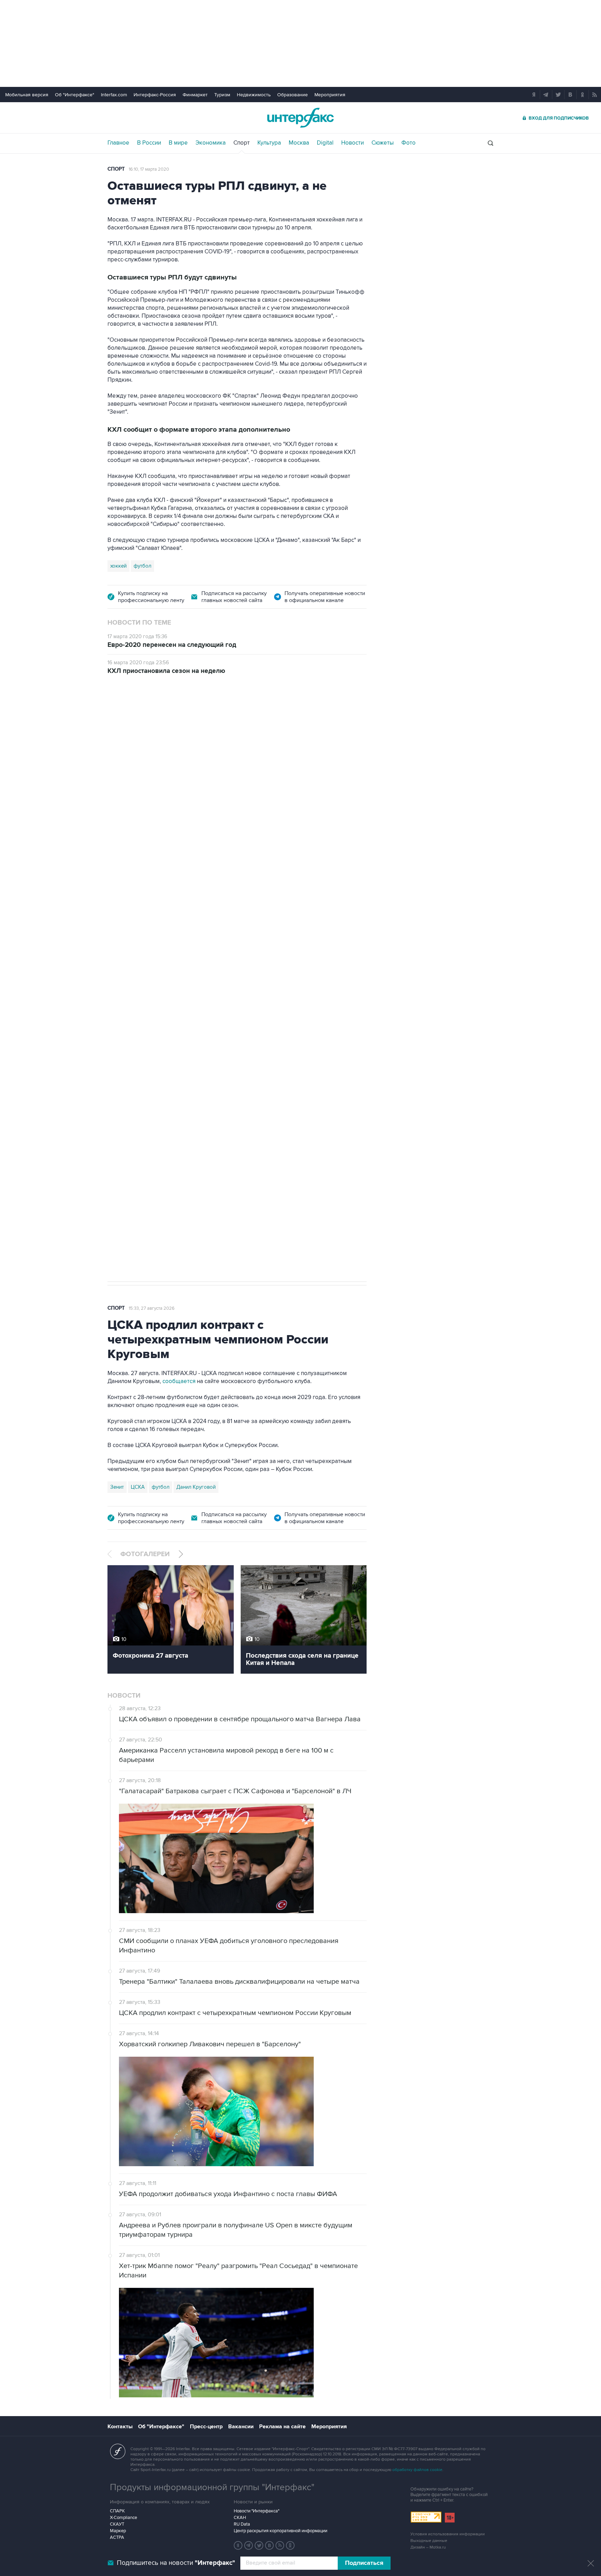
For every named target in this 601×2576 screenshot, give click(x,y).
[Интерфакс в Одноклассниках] (290, 2545)
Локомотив (157, 1177)
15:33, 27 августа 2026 (152, 1308)
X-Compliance (123, 2518)
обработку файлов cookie (417, 2470)
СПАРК (117, 2511)
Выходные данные (429, 2541)
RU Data (242, 2524)
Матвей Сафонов (313, 1177)
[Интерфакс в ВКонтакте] (270, 2545)
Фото (408, 143)
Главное (118, 143)
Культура (269, 143)
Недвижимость (254, 95)
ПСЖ (228, 1177)
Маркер (118, 2531)
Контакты (120, 2427)
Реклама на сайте (282, 2427)
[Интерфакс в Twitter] (259, 2545)
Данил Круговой (196, 1487)
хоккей (118, 566)
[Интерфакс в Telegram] (249, 2545)
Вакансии (241, 2427)
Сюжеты (383, 143)
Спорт (242, 143)
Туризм (222, 95)
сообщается (179, 1381)
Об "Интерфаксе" (75, 95)
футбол (142, 566)
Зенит (117, 1487)
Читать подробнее (317, 1132)
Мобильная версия (27, 95)
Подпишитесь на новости (176, 2563)
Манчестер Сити (196, 1177)
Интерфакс (300, 118)
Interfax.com (114, 95)
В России (149, 143)
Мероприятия (330, 95)
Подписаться (364, 2563)
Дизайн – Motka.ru (428, 2547)
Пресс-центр (206, 2427)
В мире (178, 143)
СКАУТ (117, 2524)
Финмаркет (195, 95)
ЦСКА (138, 1487)
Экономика (211, 143)
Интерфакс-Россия (155, 95)
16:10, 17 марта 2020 (149, 169)
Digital (325, 143)
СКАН (240, 2518)
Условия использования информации (448, 2534)
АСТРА (117, 2537)
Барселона (123, 1177)
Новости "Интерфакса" (257, 2511)
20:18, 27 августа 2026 (152, 723)
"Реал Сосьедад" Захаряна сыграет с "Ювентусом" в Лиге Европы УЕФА (275, 774)
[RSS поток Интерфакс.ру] (280, 2545)
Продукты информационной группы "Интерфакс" (212, 2487)
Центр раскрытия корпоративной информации (281, 2531)
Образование (293, 95)
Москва (299, 143)
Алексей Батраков (263, 1177)
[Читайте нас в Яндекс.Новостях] (238, 2545)
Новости (352, 143)
